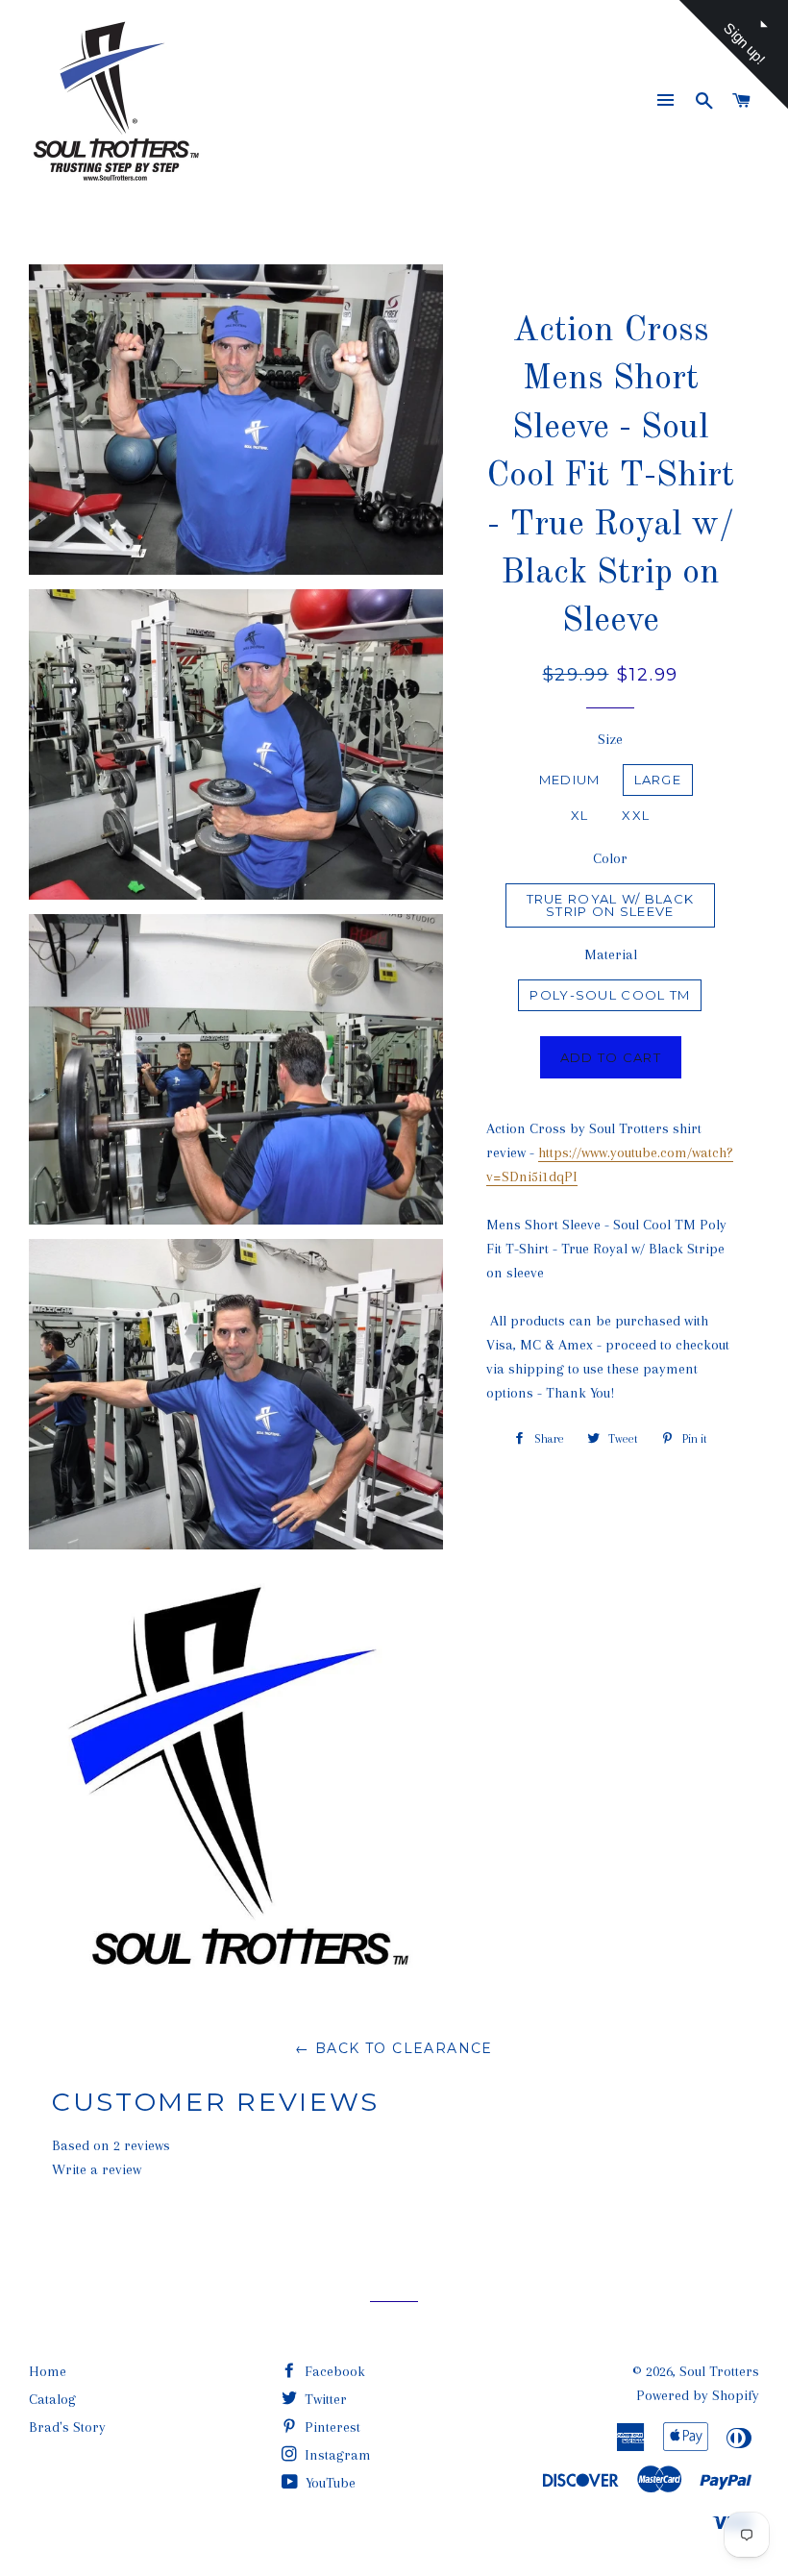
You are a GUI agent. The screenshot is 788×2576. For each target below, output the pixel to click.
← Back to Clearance (394, 2048)
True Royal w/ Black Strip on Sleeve (611, 905)
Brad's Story (67, 2427)
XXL (636, 815)
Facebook (333, 2371)
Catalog (52, 2399)
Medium (570, 780)
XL (580, 815)
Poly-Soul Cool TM (610, 995)
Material (611, 954)
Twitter (324, 2399)
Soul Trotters (719, 2371)
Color (610, 858)
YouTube (329, 2483)
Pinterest (331, 2427)
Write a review (97, 2169)
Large (658, 780)
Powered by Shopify (698, 2395)
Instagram (336, 2455)
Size (610, 739)
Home (48, 2371)
